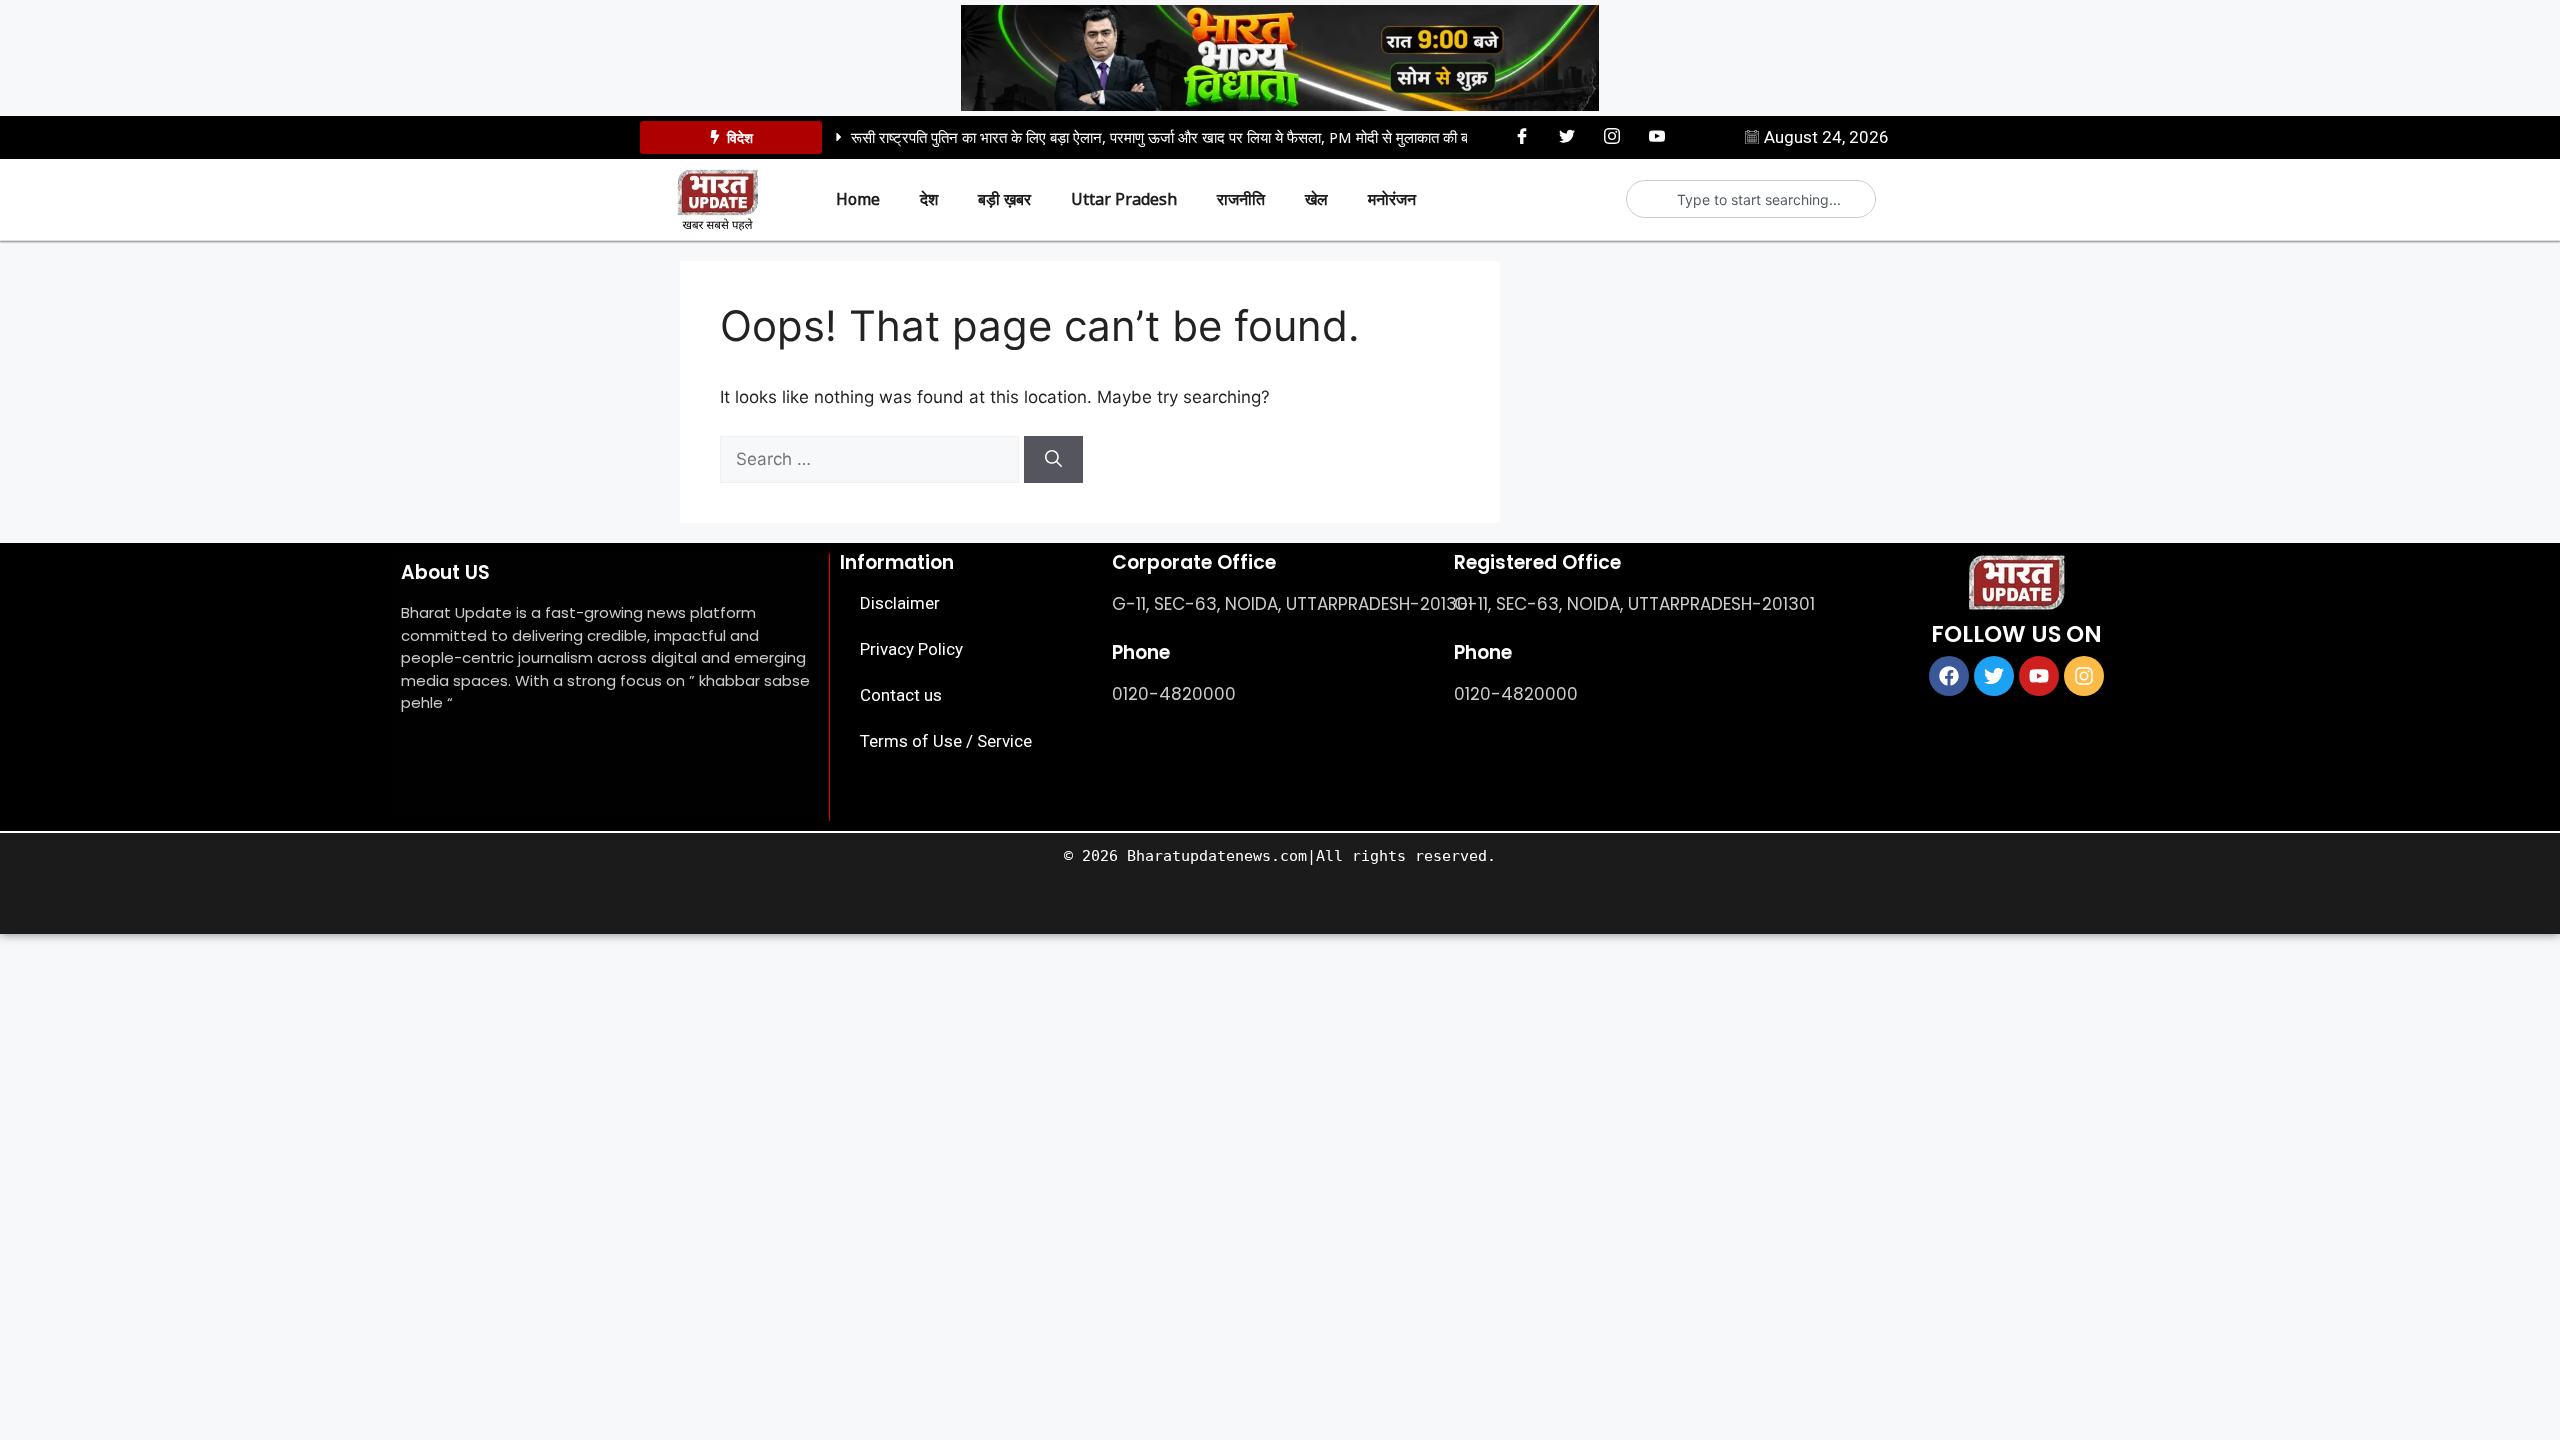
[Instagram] (1612, 136)
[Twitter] (1567, 136)
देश (929, 199)
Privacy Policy (911, 649)
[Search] (1053, 460)
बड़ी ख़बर (1004, 199)
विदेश (740, 137)
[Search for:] (872, 459)
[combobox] (1759, 199)
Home (858, 199)
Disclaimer (900, 603)
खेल (1316, 199)
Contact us (901, 695)
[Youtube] (1657, 136)
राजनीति (1241, 199)
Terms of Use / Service (946, 741)
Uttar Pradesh (1124, 199)
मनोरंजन (1392, 199)
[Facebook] (1522, 136)
